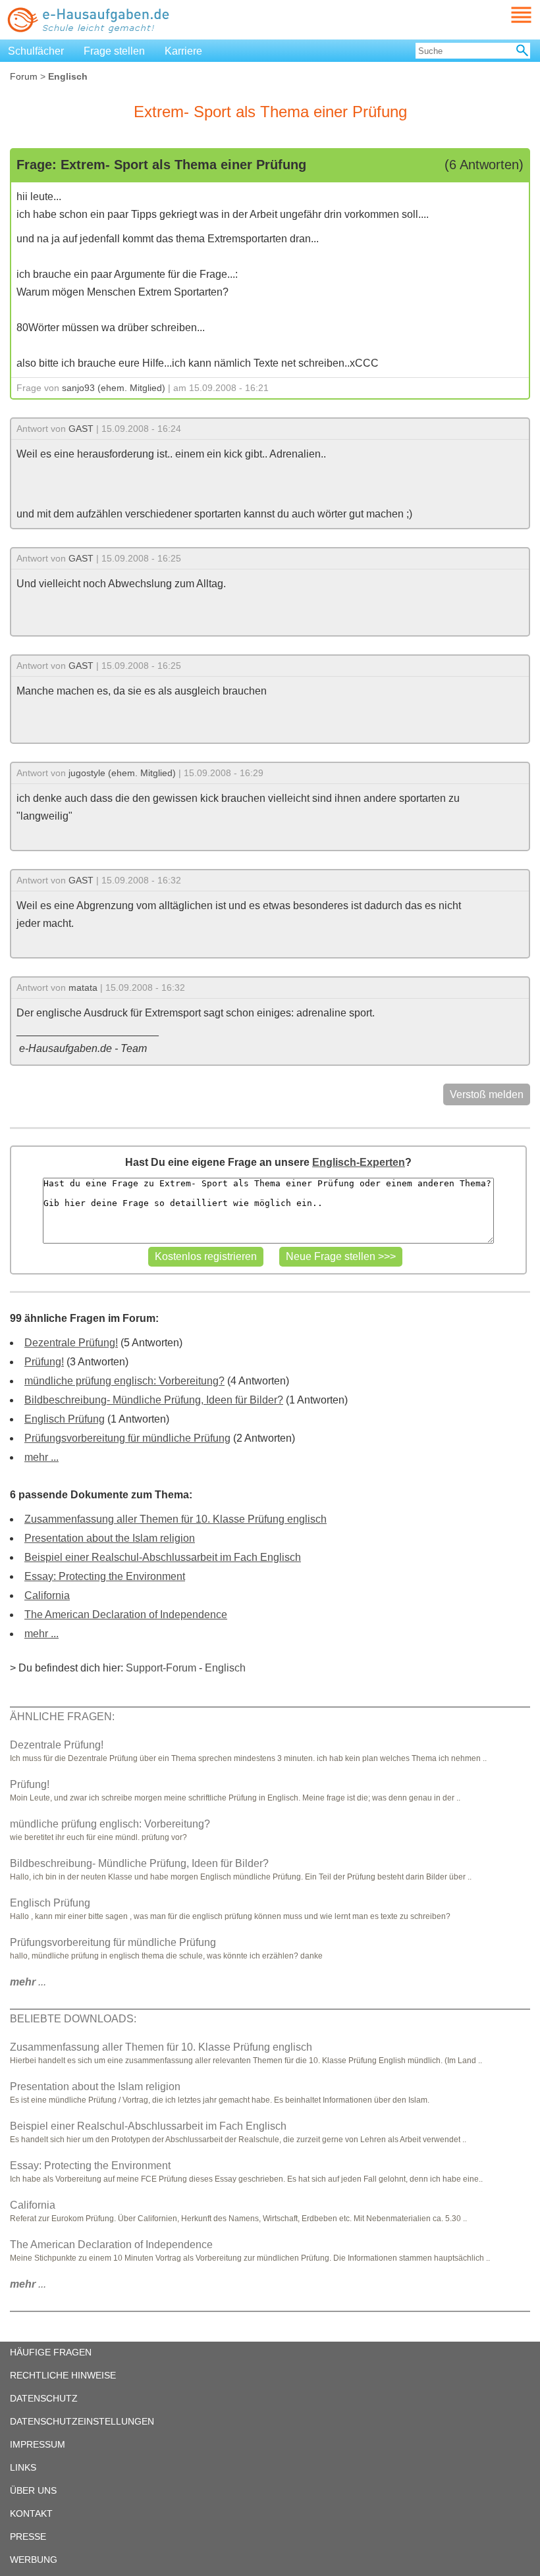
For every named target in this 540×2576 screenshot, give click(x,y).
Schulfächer (36, 51)
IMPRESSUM (38, 2444)
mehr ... (41, 1457)
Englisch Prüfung (65, 1419)
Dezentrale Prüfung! (71, 1343)
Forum (24, 76)
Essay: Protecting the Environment (105, 1576)
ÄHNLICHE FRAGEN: (62, 1717)
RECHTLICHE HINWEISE (63, 2375)
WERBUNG (34, 2560)
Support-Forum (161, 1668)
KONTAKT (31, 2513)
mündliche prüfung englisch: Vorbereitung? (124, 1381)
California (47, 1595)
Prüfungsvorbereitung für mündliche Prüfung (127, 1438)
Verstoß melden (487, 1094)
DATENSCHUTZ (44, 2398)
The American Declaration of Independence (126, 1615)
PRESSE (28, 2537)
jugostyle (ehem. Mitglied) (122, 773)
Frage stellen (114, 51)
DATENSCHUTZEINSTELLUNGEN (82, 2421)
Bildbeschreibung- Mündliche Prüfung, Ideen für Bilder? (154, 1400)
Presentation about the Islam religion (110, 1538)
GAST (81, 429)
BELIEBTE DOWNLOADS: (73, 2019)
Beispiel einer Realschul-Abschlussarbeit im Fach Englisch (163, 1557)
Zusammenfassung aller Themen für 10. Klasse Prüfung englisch (175, 1519)
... (28, 1982)
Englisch (225, 1668)
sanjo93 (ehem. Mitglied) (114, 388)
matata (83, 987)
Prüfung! (44, 1362)
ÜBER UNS (33, 2490)
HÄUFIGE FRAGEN (51, 2352)
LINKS (23, 2467)
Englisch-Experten (359, 1162)
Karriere (183, 51)
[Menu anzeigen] (506, 15)
